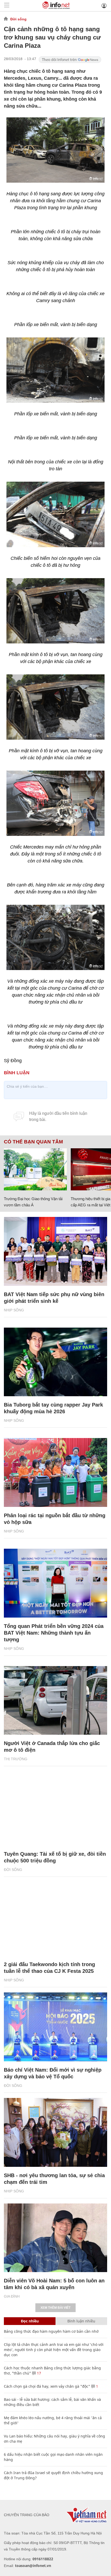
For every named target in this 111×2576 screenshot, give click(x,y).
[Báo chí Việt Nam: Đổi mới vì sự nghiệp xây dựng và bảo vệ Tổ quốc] (55, 2027)
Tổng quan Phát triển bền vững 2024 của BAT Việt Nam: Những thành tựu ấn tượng (54, 1633)
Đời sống (18, 19)
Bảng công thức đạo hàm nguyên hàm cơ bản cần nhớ (51, 2331)
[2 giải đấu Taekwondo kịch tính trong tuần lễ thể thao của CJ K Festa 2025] (55, 1922)
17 (38, 2373)
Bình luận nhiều (81, 2321)
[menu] (7, 6)
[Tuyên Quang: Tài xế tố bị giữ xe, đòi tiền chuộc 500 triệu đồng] (55, 1811)
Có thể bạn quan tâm (33, 1142)
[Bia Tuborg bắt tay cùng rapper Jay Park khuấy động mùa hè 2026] (55, 1362)
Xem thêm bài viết (55, 2308)
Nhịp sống (14, 1310)
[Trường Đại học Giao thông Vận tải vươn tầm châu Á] (35, 1169)
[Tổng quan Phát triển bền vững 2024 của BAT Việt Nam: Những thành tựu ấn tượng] (55, 1583)
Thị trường (16, 1759)
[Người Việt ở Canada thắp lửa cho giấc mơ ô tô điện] (55, 1701)
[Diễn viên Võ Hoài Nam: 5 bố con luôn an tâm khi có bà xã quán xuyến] (55, 2238)
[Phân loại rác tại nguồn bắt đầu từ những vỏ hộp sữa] (55, 1472)
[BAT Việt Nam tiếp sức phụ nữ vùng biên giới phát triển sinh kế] (55, 1251)
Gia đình (12, 2296)
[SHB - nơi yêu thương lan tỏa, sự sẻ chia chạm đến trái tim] (55, 2132)
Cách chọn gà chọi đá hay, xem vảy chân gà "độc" (47, 2386)
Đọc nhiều (30, 2321)
